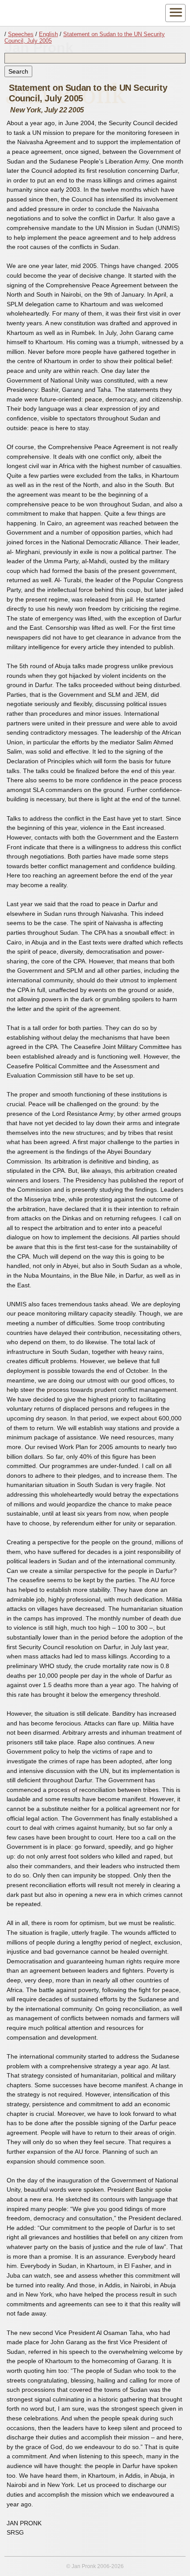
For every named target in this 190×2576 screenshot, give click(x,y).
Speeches (21, 34)
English (48, 34)
